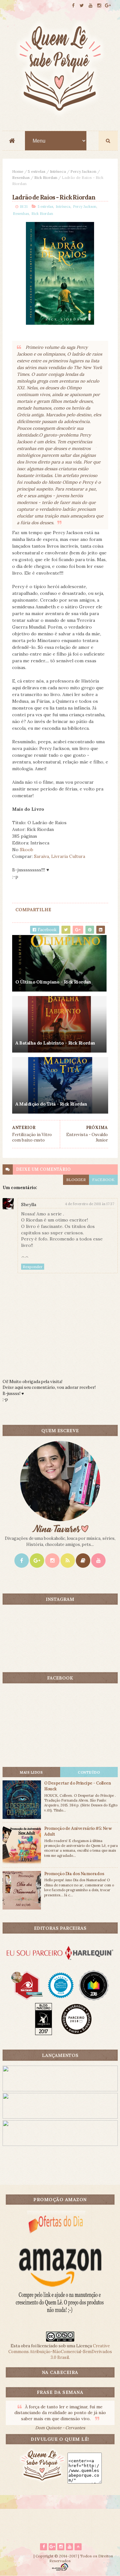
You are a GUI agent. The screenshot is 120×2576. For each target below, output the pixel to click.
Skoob (27, 850)
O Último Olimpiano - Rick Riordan (53, 982)
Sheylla (29, 1204)
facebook (103, 1180)
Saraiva (41, 856)
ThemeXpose (20, 2556)
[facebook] (73, 6)
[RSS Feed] (68, 1561)
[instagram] (99, 6)
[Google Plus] (37, 1561)
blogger (76, 1180)
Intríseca (58, 171)
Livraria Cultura (68, 856)
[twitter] (82, 6)
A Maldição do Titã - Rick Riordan (51, 1104)
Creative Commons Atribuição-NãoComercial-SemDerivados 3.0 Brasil (60, 2352)
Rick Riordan (46, 177)
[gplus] (108, 6)
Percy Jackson (83, 171)
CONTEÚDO (89, 1772)
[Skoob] (83, 1561)
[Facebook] (22, 1561)
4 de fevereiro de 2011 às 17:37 (90, 1204)
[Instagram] (52, 1561)
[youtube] (91, 6)
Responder (33, 1267)
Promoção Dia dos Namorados (74, 1874)
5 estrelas (37, 171)
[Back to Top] (78, 2547)
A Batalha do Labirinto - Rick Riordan (55, 1043)
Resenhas (21, 177)
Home (18, 171)
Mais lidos (31, 1772)
